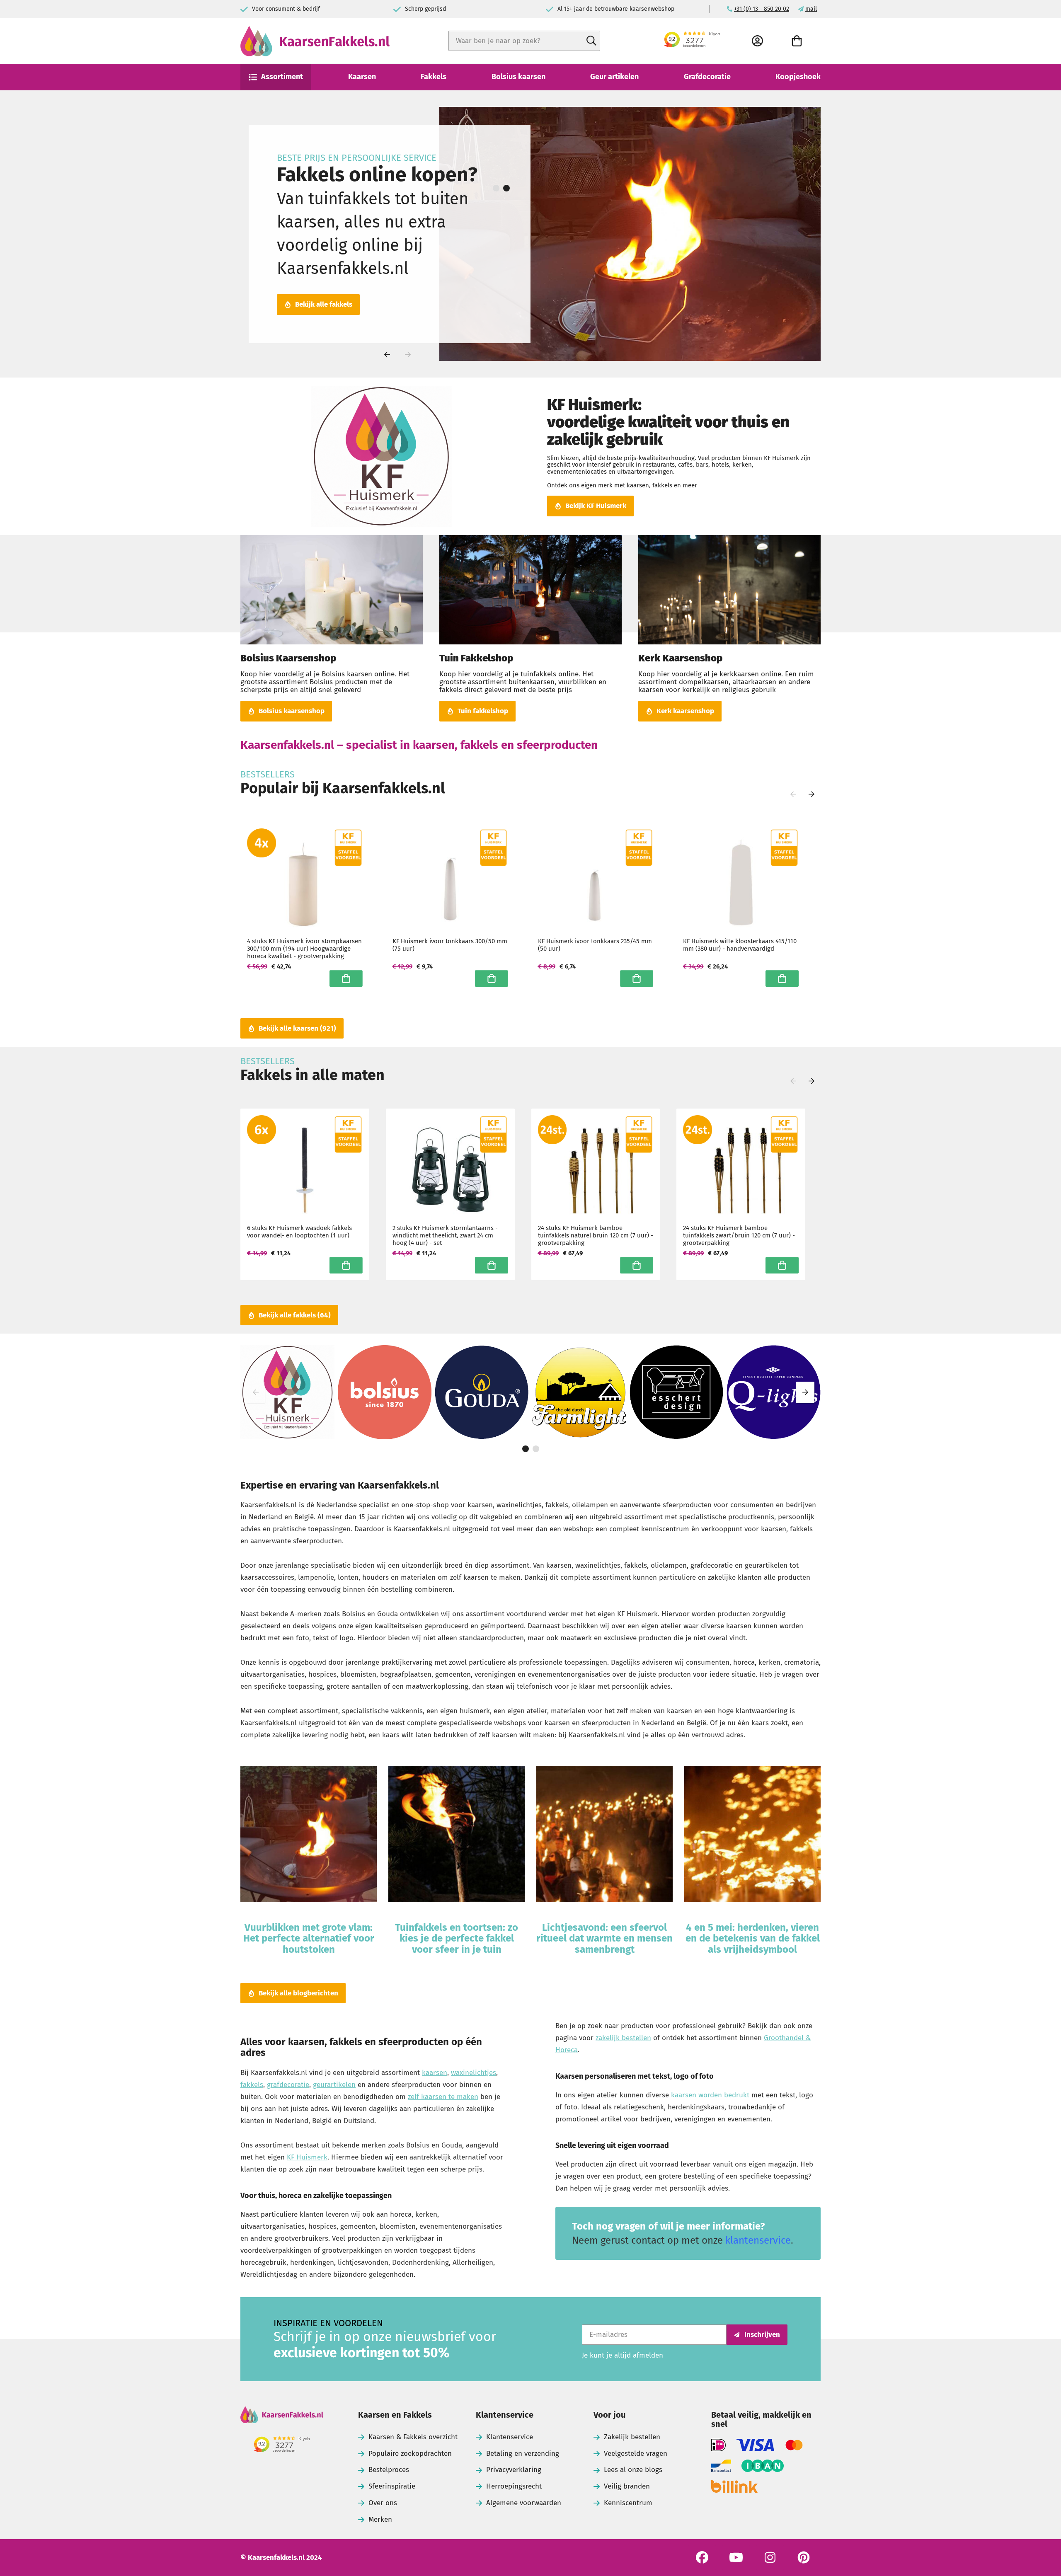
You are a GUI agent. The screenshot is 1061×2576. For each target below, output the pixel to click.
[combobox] (524, 41)
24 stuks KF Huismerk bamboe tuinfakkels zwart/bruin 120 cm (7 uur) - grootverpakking (739, 1235)
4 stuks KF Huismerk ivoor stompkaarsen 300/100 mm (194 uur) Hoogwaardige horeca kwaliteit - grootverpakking (304, 949)
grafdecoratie (288, 2085)
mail (811, 9)
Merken (380, 2519)
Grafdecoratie (707, 77)
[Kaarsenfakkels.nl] (282, 2416)
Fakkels (434, 77)
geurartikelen (334, 2085)
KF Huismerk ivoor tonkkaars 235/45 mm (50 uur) (595, 945)
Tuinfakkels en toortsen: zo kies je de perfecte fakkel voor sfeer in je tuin (457, 1938)
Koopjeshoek (798, 77)
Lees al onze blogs (633, 2470)
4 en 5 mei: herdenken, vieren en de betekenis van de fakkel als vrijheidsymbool (753, 1938)
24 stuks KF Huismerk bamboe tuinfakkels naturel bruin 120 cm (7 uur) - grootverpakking (596, 1235)
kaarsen (435, 2073)
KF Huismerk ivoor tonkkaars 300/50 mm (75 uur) (450, 945)
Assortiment (282, 77)
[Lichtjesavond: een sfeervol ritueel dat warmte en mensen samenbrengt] (604, 1835)
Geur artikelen (614, 77)
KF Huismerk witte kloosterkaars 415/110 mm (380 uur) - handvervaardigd (740, 945)
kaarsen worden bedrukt (710, 2095)
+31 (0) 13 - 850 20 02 (762, 9)
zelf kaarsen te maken (443, 2097)
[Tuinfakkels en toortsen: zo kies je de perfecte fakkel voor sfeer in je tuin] (457, 1835)
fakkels (252, 2085)
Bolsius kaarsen (518, 77)
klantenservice (758, 2240)
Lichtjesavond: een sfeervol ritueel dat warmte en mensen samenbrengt (604, 1938)
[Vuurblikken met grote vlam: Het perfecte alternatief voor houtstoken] (309, 1835)
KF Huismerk (307, 2157)
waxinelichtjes (474, 2073)
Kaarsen (362, 77)
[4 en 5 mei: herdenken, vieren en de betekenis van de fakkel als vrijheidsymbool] (752, 1835)
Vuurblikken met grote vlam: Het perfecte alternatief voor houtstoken (309, 1938)
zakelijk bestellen (623, 2038)
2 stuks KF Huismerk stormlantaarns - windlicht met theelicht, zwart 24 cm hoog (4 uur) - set (445, 1235)
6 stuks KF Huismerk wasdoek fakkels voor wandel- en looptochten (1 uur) (299, 1232)
